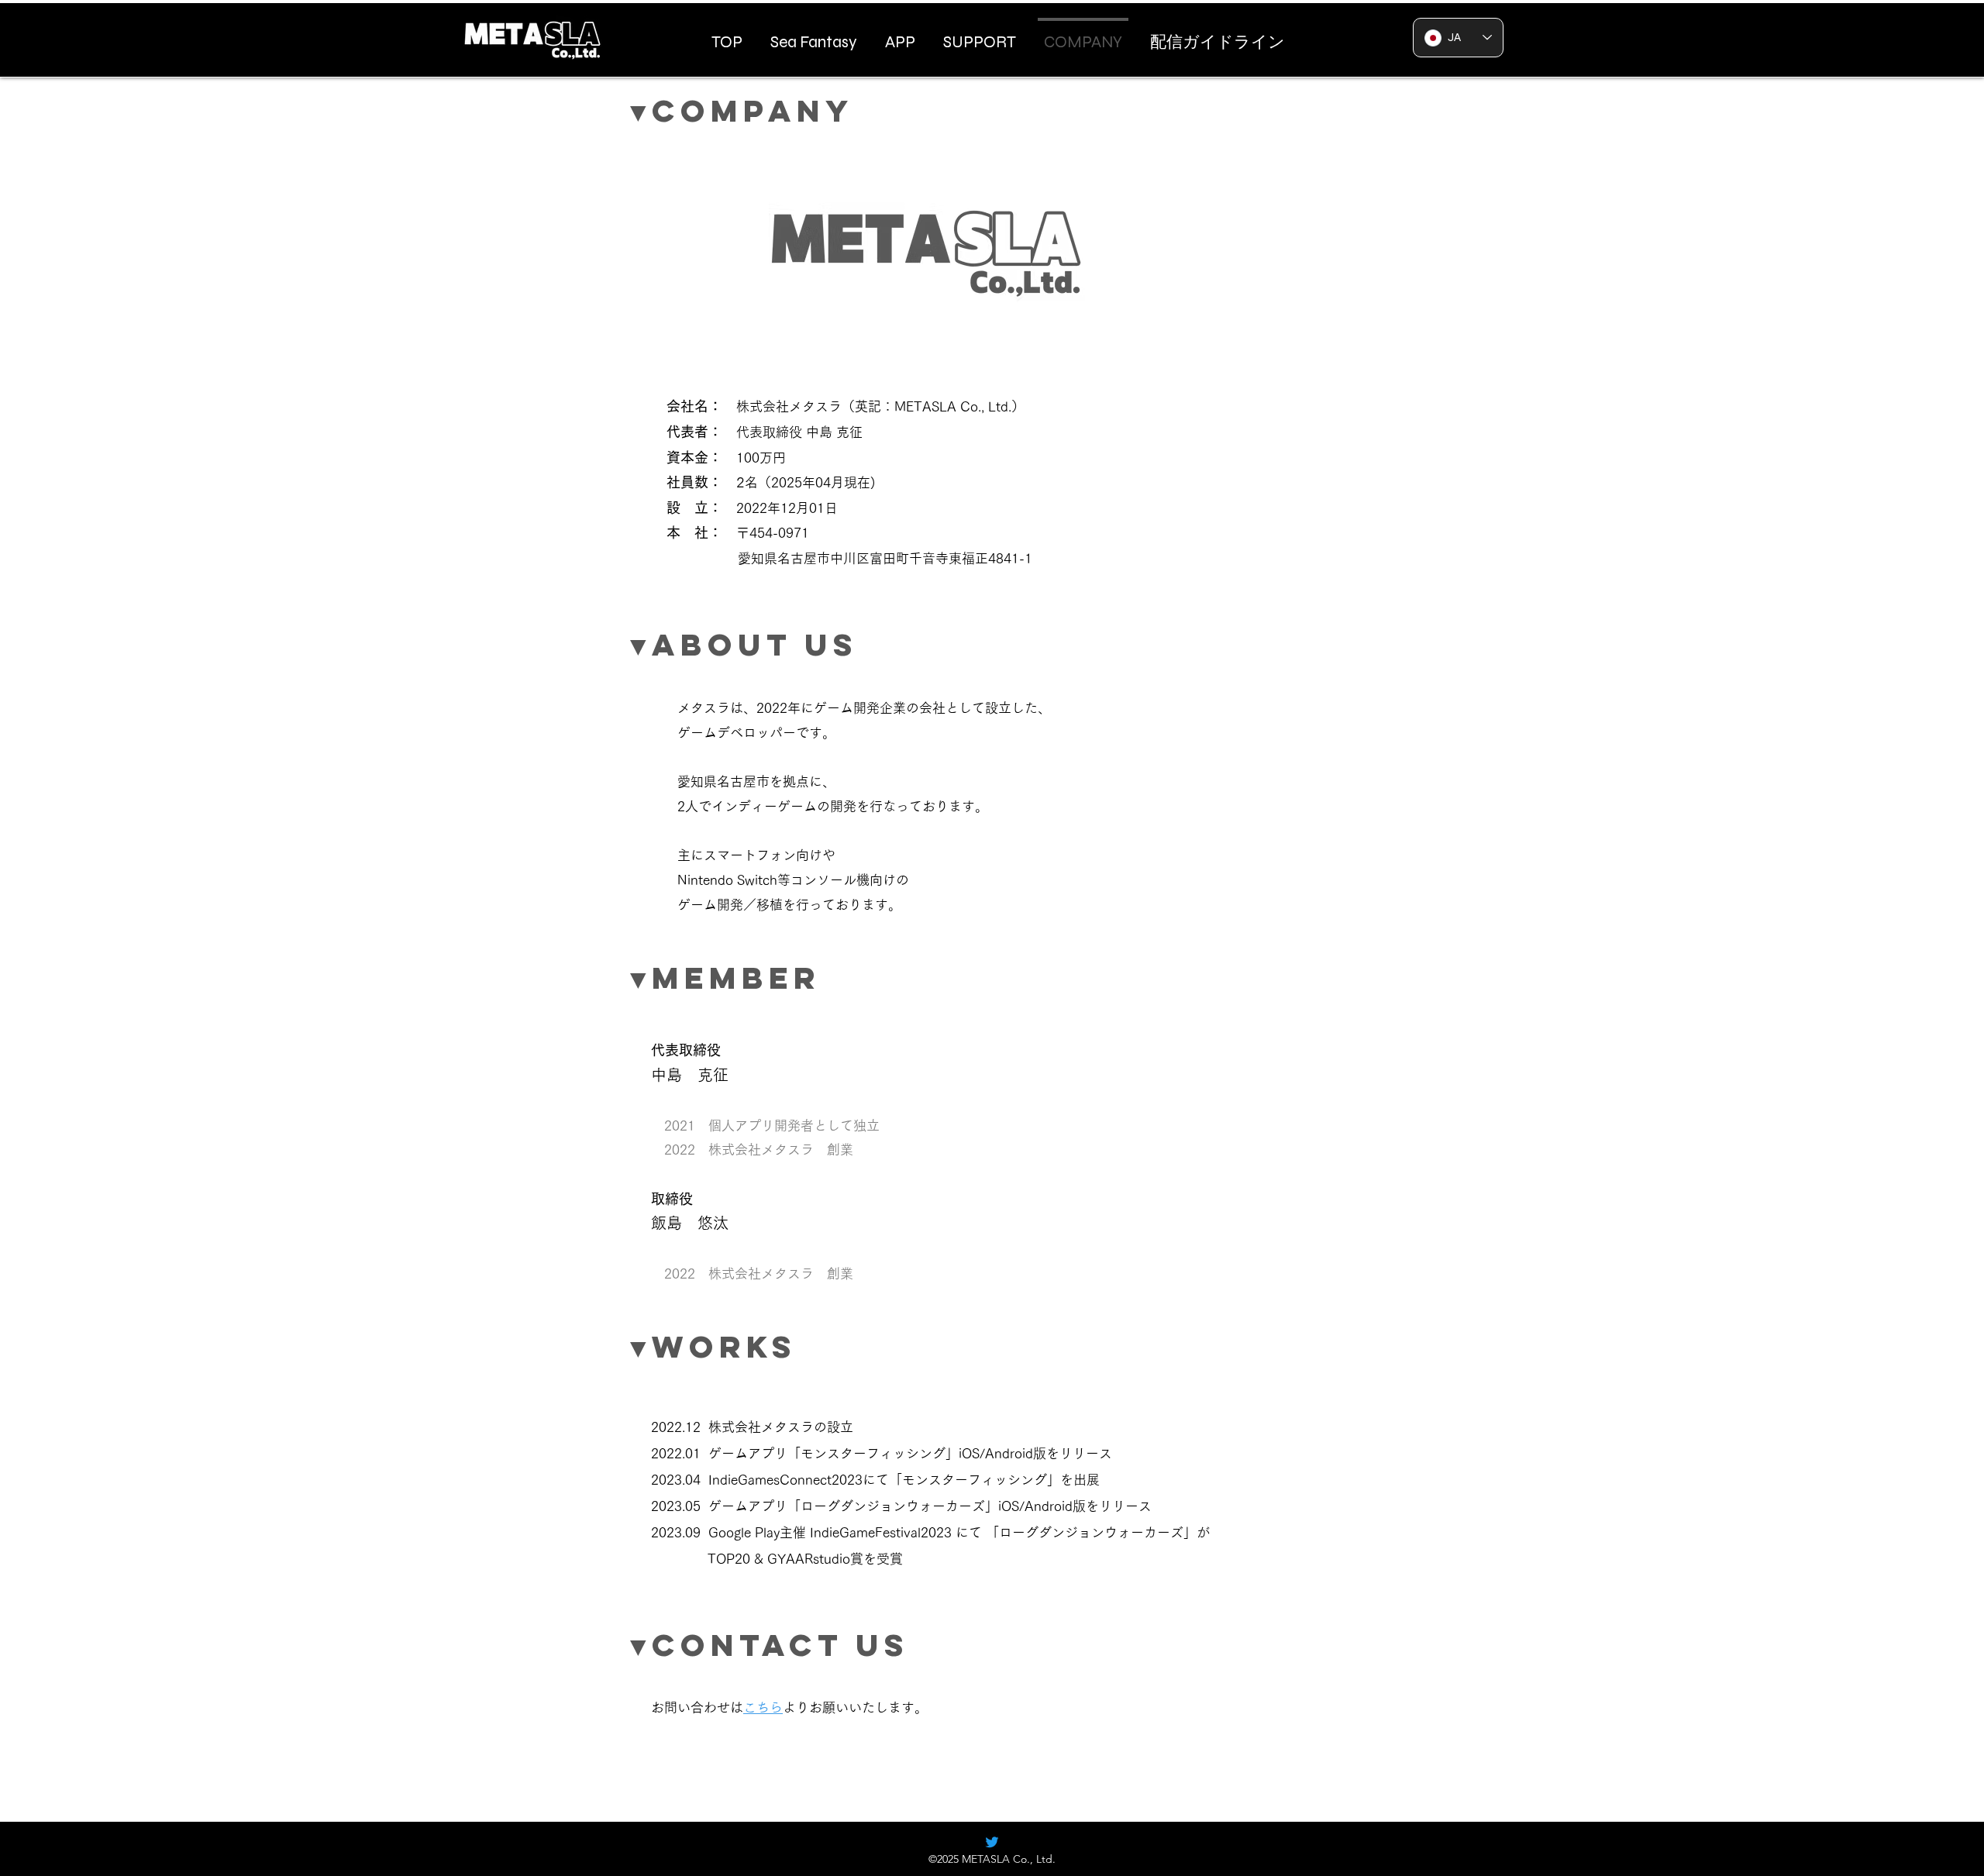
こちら (763, 1707)
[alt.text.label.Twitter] (992, 1842)
